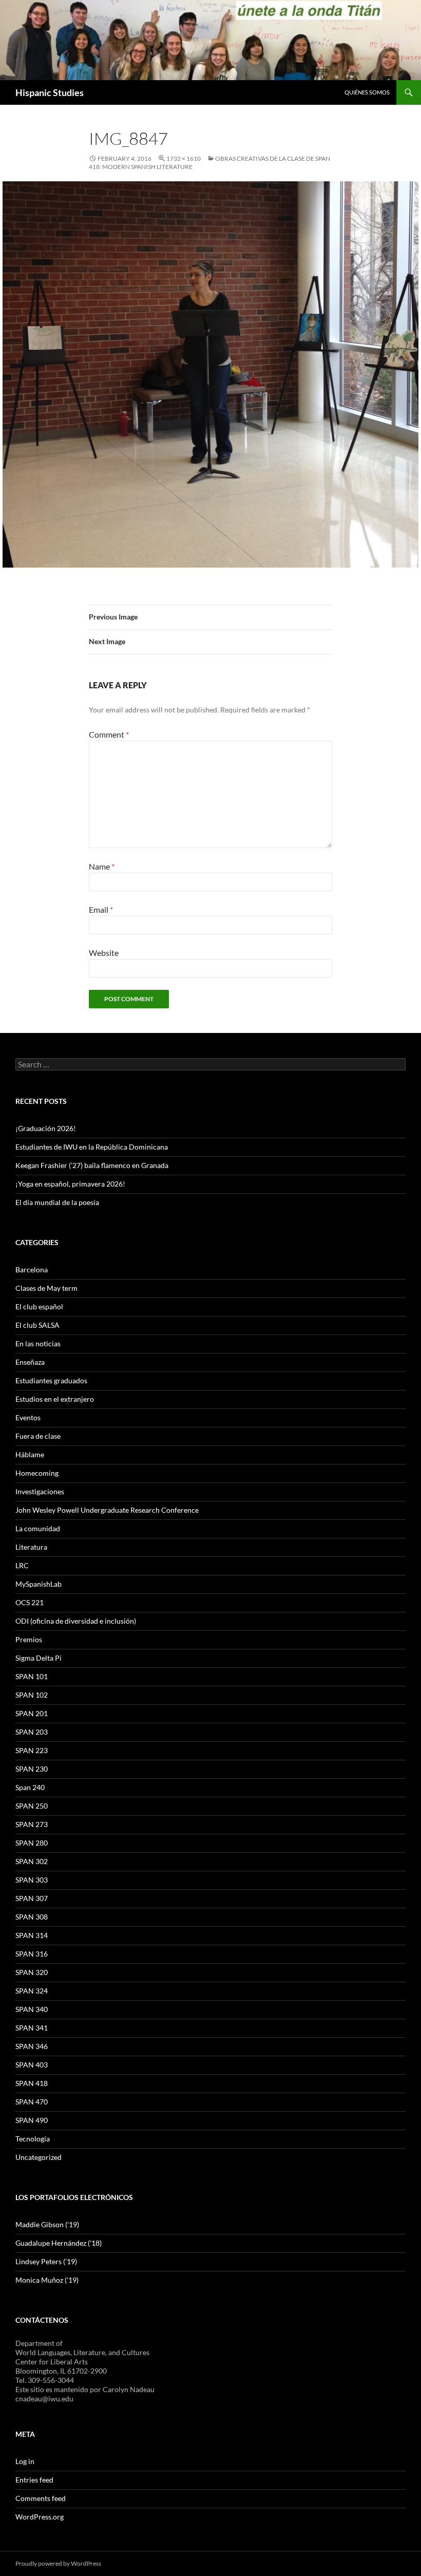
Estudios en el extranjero (55, 1399)
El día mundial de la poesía (57, 1202)
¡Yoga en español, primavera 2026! (70, 1184)
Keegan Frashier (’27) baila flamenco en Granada (92, 1165)
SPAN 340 (32, 2009)
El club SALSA (37, 1325)
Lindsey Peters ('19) (46, 2261)
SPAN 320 (32, 1972)
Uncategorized (39, 2157)
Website (104, 953)
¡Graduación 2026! (46, 1128)
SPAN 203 (32, 1732)
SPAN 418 (32, 2083)
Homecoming (37, 1473)
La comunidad (38, 1528)
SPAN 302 (32, 1861)
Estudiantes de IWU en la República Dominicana (92, 1147)
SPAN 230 (32, 1769)
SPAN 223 (32, 1750)
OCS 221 (30, 1602)
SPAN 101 (32, 1676)
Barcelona (32, 1270)
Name (102, 866)
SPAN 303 (32, 1880)
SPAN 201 (32, 1713)
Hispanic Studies (50, 92)
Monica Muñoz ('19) (47, 2280)
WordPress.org (40, 2517)
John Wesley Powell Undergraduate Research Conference (107, 1510)
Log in (25, 2461)
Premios (29, 1639)
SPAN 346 (32, 2046)
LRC (22, 1565)
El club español (39, 1306)
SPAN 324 (32, 1991)
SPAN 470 (32, 2102)
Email (101, 909)
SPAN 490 (32, 2120)
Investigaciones (40, 1491)
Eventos (28, 1417)
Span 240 (30, 1787)
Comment (109, 734)
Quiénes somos (367, 92)
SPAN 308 (32, 1917)
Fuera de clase (38, 1436)
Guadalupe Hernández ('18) (59, 2243)
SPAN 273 (32, 1824)
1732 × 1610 (184, 158)
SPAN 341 (32, 2028)
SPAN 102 (32, 1695)
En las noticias (38, 1343)
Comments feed (41, 2498)
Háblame (30, 1454)
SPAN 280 (32, 1843)
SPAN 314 (32, 1935)
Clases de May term (46, 1288)
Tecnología (33, 2139)
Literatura (31, 1547)
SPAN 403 (32, 2065)
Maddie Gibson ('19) (47, 2224)
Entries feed (34, 2480)
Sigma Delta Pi (39, 1658)
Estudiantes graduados (51, 1380)
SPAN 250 (32, 1806)
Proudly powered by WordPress (58, 2563)
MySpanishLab (39, 1584)
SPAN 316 (32, 1954)
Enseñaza (30, 1362)
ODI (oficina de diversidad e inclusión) (76, 1621)
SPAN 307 (32, 1898)
